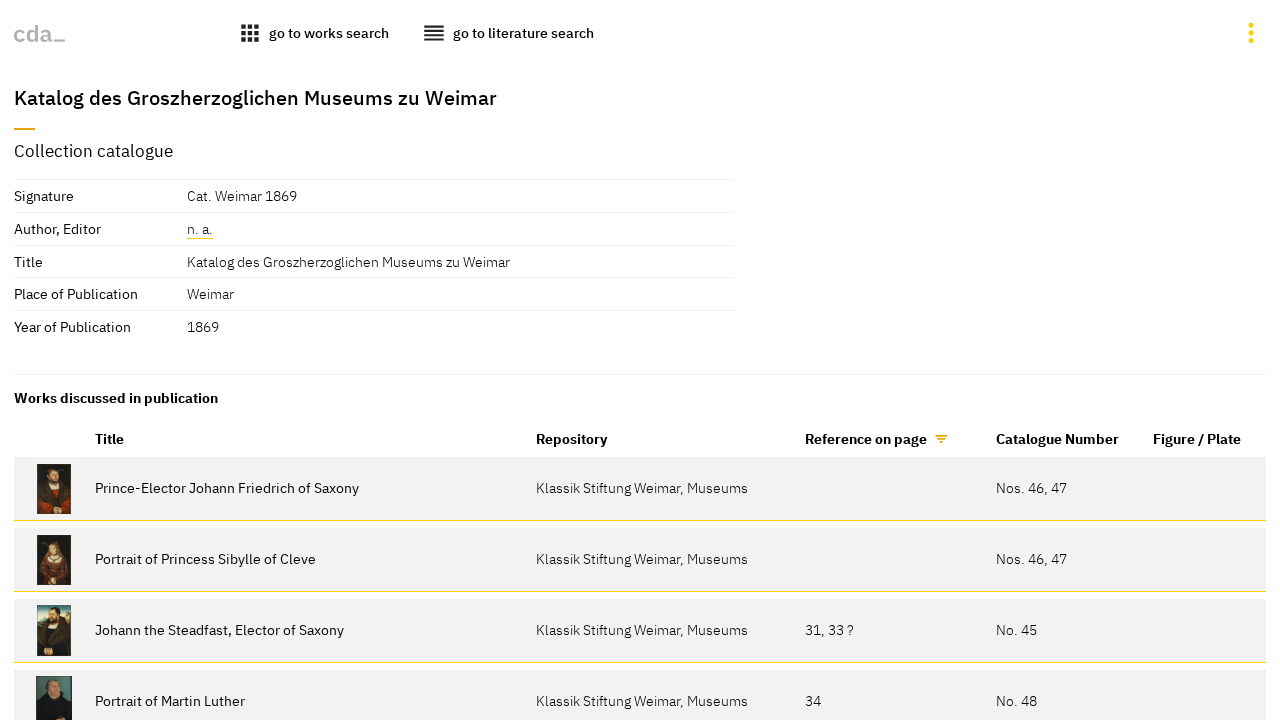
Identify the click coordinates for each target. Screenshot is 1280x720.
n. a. (200, 228)
